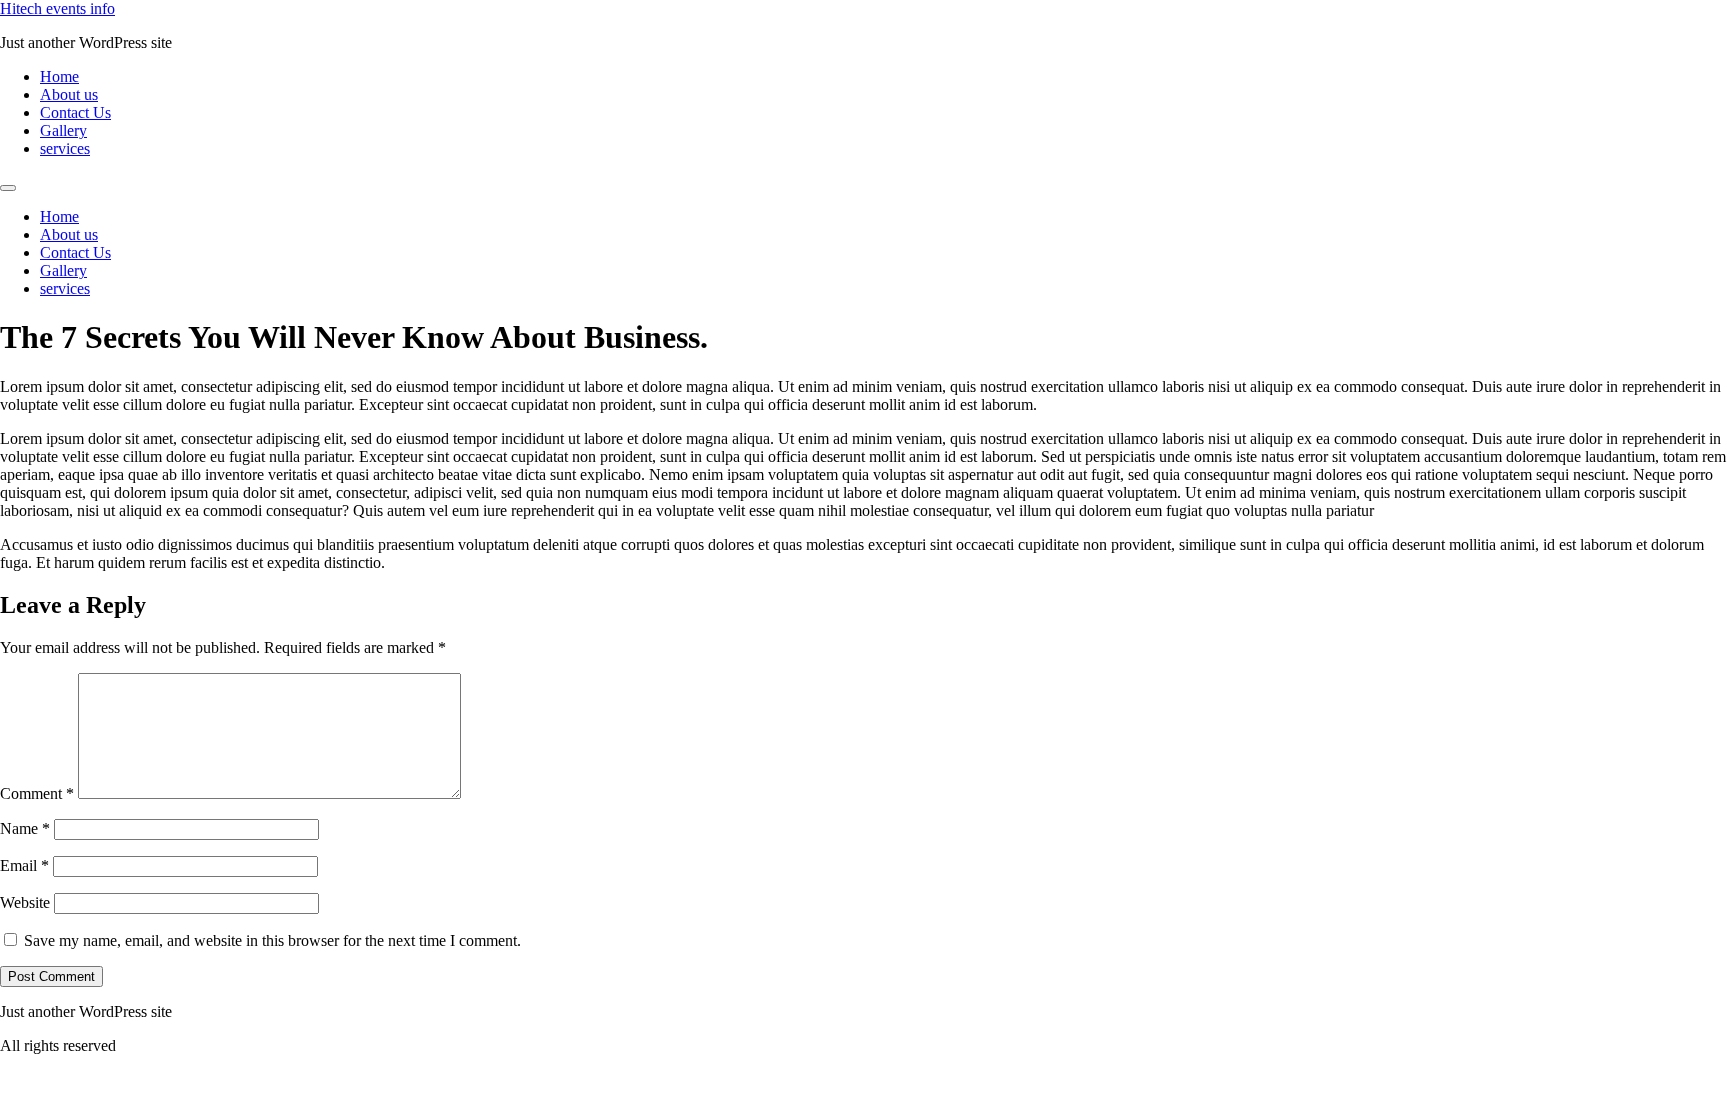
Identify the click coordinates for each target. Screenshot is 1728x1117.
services (65, 148)
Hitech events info (57, 8)
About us (69, 94)
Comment (37, 793)
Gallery (63, 130)
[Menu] (8, 188)
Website (25, 902)
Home (59, 76)
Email (24, 865)
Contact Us (75, 112)
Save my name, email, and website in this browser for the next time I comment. (272, 940)
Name (25, 828)
